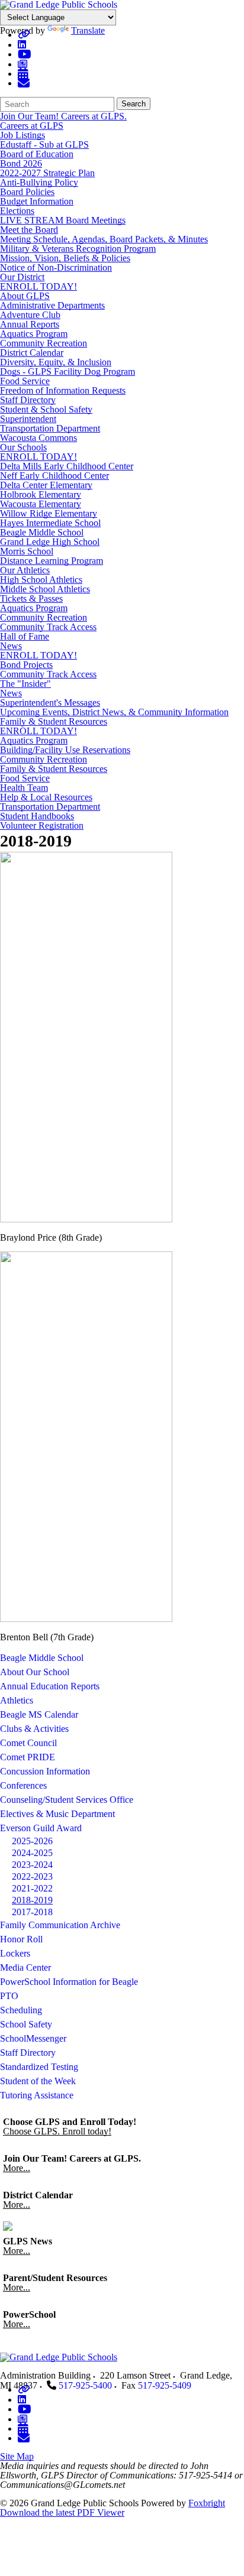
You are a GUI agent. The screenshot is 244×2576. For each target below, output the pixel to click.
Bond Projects (26, 665)
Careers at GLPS (32, 126)
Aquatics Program (34, 334)
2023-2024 (32, 1865)
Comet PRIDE (28, 1757)
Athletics (17, 1700)
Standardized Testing (39, 2067)
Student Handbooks (37, 816)
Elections (17, 211)
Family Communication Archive (60, 1925)
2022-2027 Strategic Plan (47, 173)
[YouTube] (25, 54)
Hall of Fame (25, 636)
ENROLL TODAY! (38, 286)
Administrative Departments (52, 305)
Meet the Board (29, 230)
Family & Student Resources (54, 721)
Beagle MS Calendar (39, 1714)
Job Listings (23, 135)
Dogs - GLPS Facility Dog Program (68, 372)
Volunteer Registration (42, 825)
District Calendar (32, 353)
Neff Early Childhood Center (54, 476)
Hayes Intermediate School (50, 523)
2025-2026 (32, 1841)
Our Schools (23, 447)
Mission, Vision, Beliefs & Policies (65, 258)
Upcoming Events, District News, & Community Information (114, 712)
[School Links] (24, 35)
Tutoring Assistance (37, 2095)
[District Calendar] (23, 74)
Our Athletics (25, 570)
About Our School (35, 1672)
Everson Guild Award (41, 1828)
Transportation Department (50, 428)
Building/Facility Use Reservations (65, 750)
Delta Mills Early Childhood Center (67, 466)
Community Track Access (48, 627)
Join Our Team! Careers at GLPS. (63, 116)
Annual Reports (30, 324)
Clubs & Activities (34, 1729)
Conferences (23, 1785)
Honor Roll (21, 1939)
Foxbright (207, 2503)
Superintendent (28, 419)
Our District (22, 277)
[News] (23, 64)
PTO (9, 1996)
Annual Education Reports (50, 1686)
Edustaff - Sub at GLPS (44, 145)
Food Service (25, 381)
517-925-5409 (165, 2385)
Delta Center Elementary (46, 485)
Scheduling (21, 2010)
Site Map (17, 2456)
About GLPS (25, 296)
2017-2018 (32, 1912)
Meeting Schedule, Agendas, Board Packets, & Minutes (104, 239)
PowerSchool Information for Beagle (69, 1982)
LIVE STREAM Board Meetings (63, 220)
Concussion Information (45, 1771)
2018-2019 (32, 1900)
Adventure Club (30, 315)
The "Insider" (25, 684)
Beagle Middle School (42, 532)
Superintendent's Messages (50, 703)
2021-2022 (32, 1888)
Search (134, 104)
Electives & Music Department (57, 1814)
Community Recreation (44, 343)
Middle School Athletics (45, 589)
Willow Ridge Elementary (49, 513)
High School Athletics (41, 580)
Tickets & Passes (31, 598)
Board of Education (37, 154)
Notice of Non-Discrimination (56, 267)
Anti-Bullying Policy (39, 182)
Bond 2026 (21, 163)
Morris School (27, 551)
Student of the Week (38, 2081)
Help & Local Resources (46, 797)
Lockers (15, 1953)
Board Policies (27, 192)
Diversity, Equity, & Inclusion (56, 362)
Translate (88, 30)
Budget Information (37, 201)
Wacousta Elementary (41, 504)
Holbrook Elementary (41, 494)
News (11, 646)
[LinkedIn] (22, 45)
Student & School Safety (46, 409)
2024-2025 (32, 1853)
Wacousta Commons (38, 438)
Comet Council (28, 1743)
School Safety (26, 2024)
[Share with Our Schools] (24, 83)
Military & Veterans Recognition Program (78, 249)
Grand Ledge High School (50, 542)
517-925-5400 (85, 2385)
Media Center (25, 1967)
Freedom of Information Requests (63, 390)
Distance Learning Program (52, 561)
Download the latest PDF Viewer (62, 2512)
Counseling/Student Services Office (67, 1800)
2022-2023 (32, 1876)
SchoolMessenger (33, 2038)
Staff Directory (28, 400)
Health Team (24, 788)
